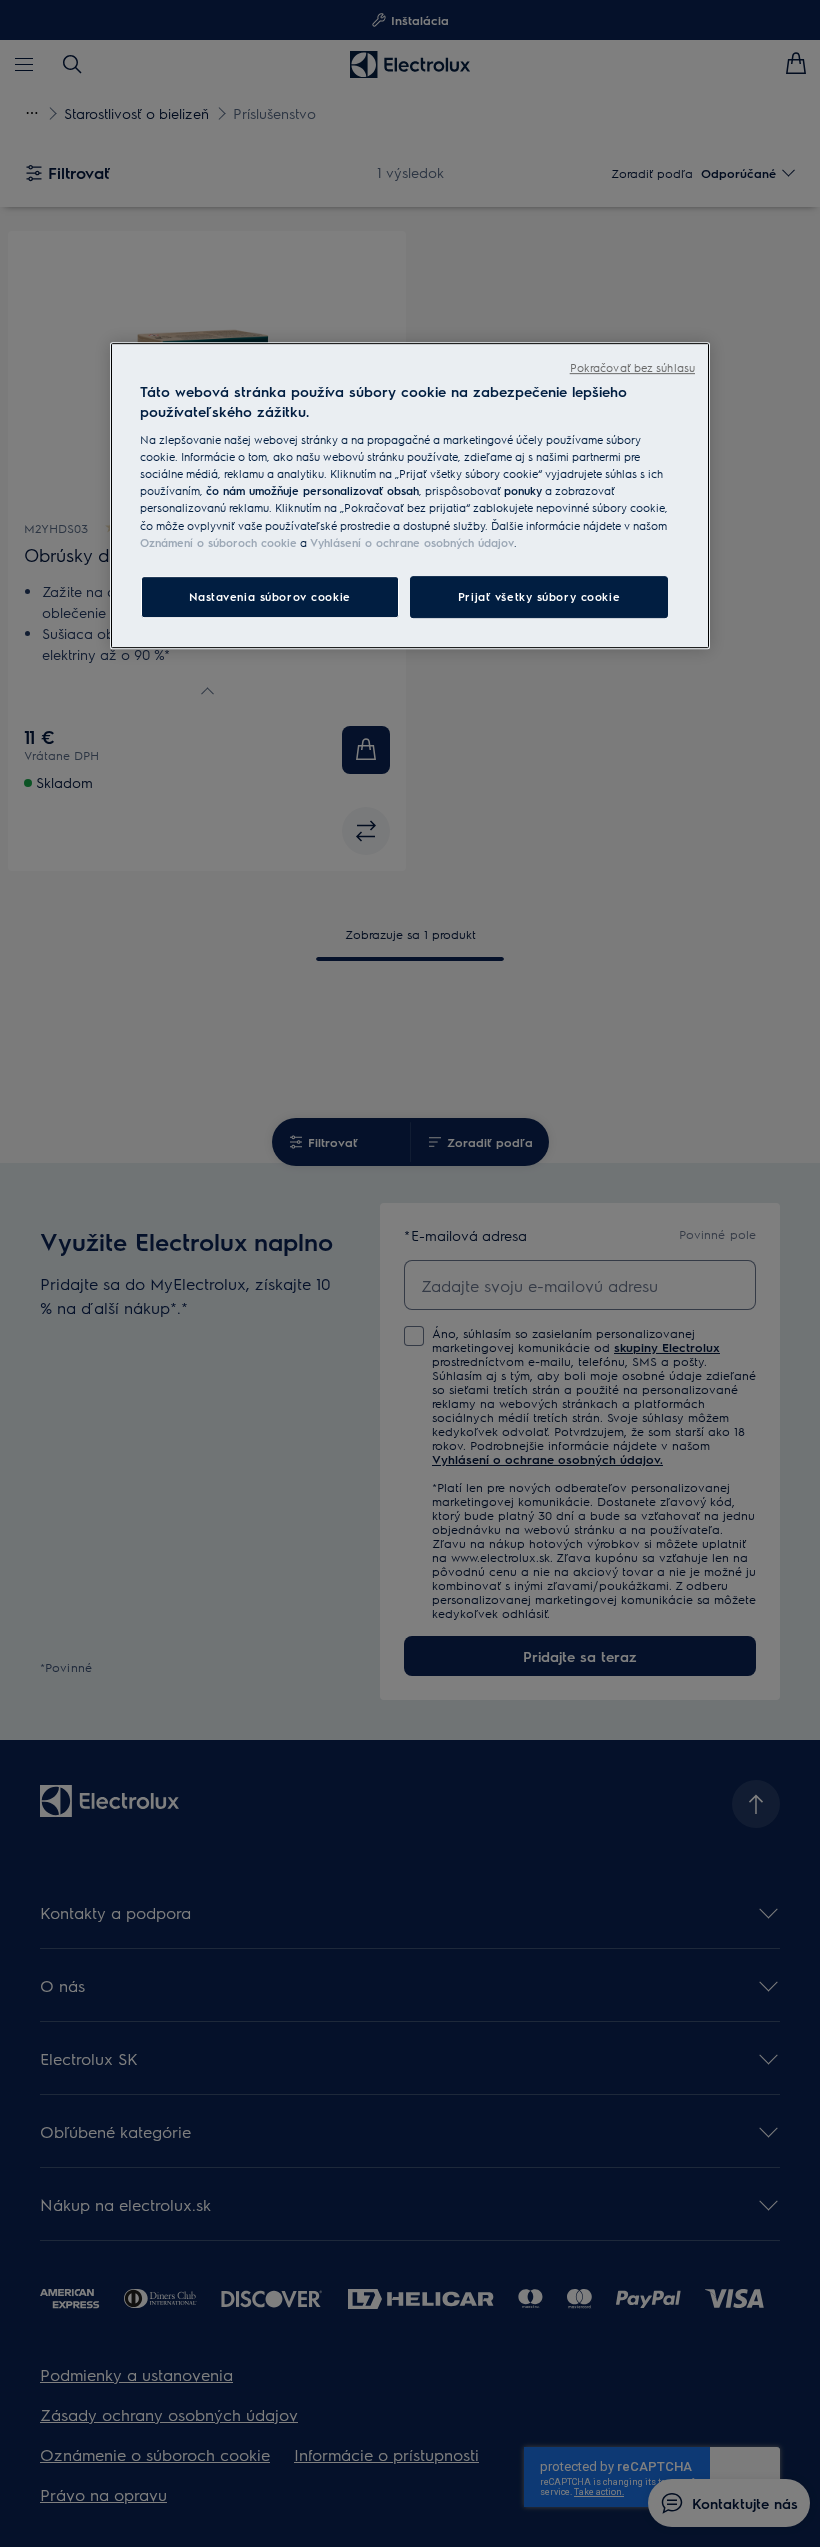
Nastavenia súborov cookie (270, 596)
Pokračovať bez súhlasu (632, 367)
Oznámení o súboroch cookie (218, 542)
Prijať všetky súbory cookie (539, 596)
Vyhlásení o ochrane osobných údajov (412, 542)
